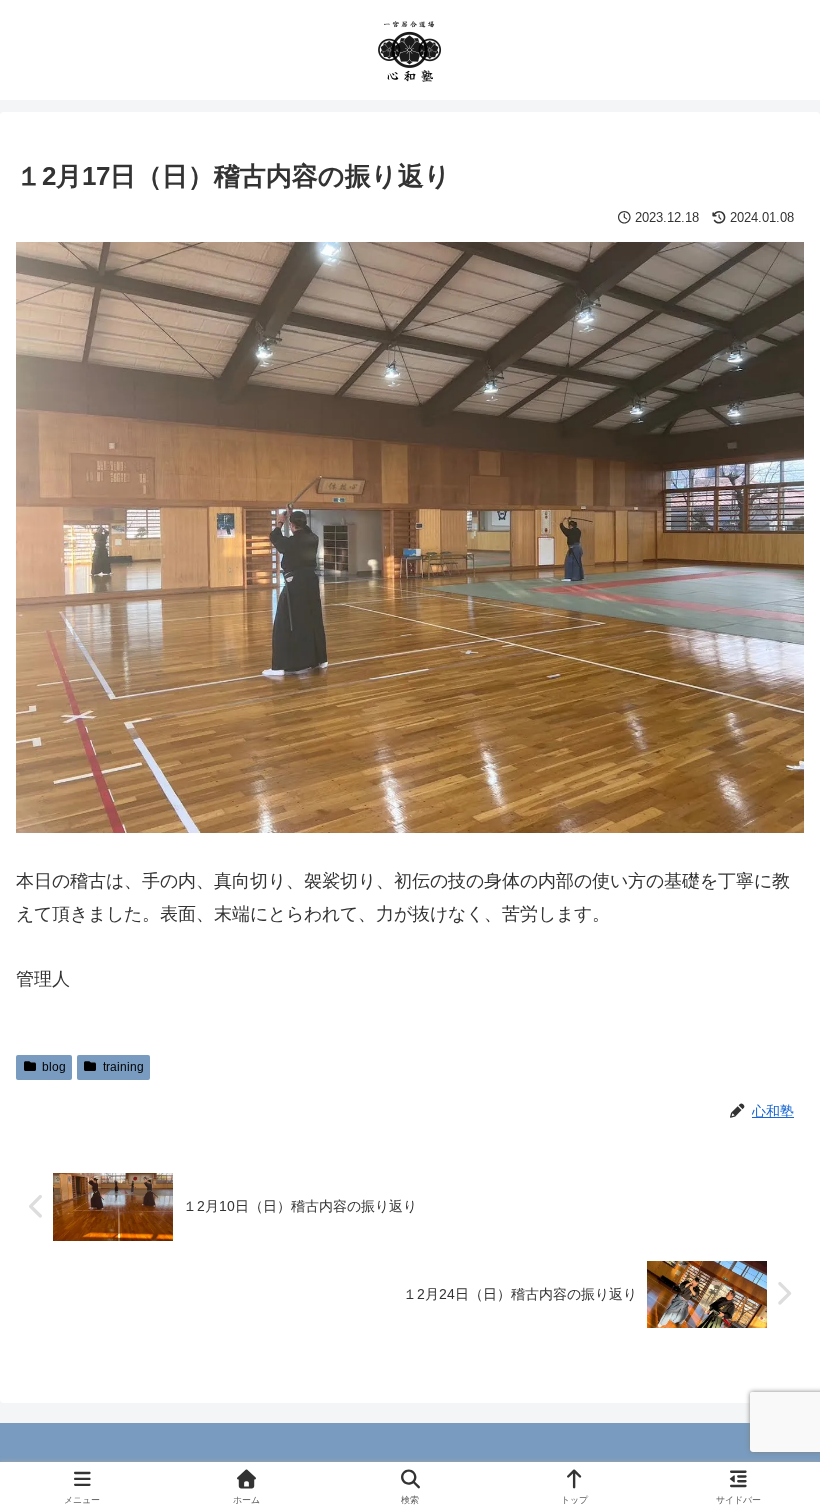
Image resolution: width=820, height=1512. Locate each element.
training (123, 1067)
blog (54, 1067)
